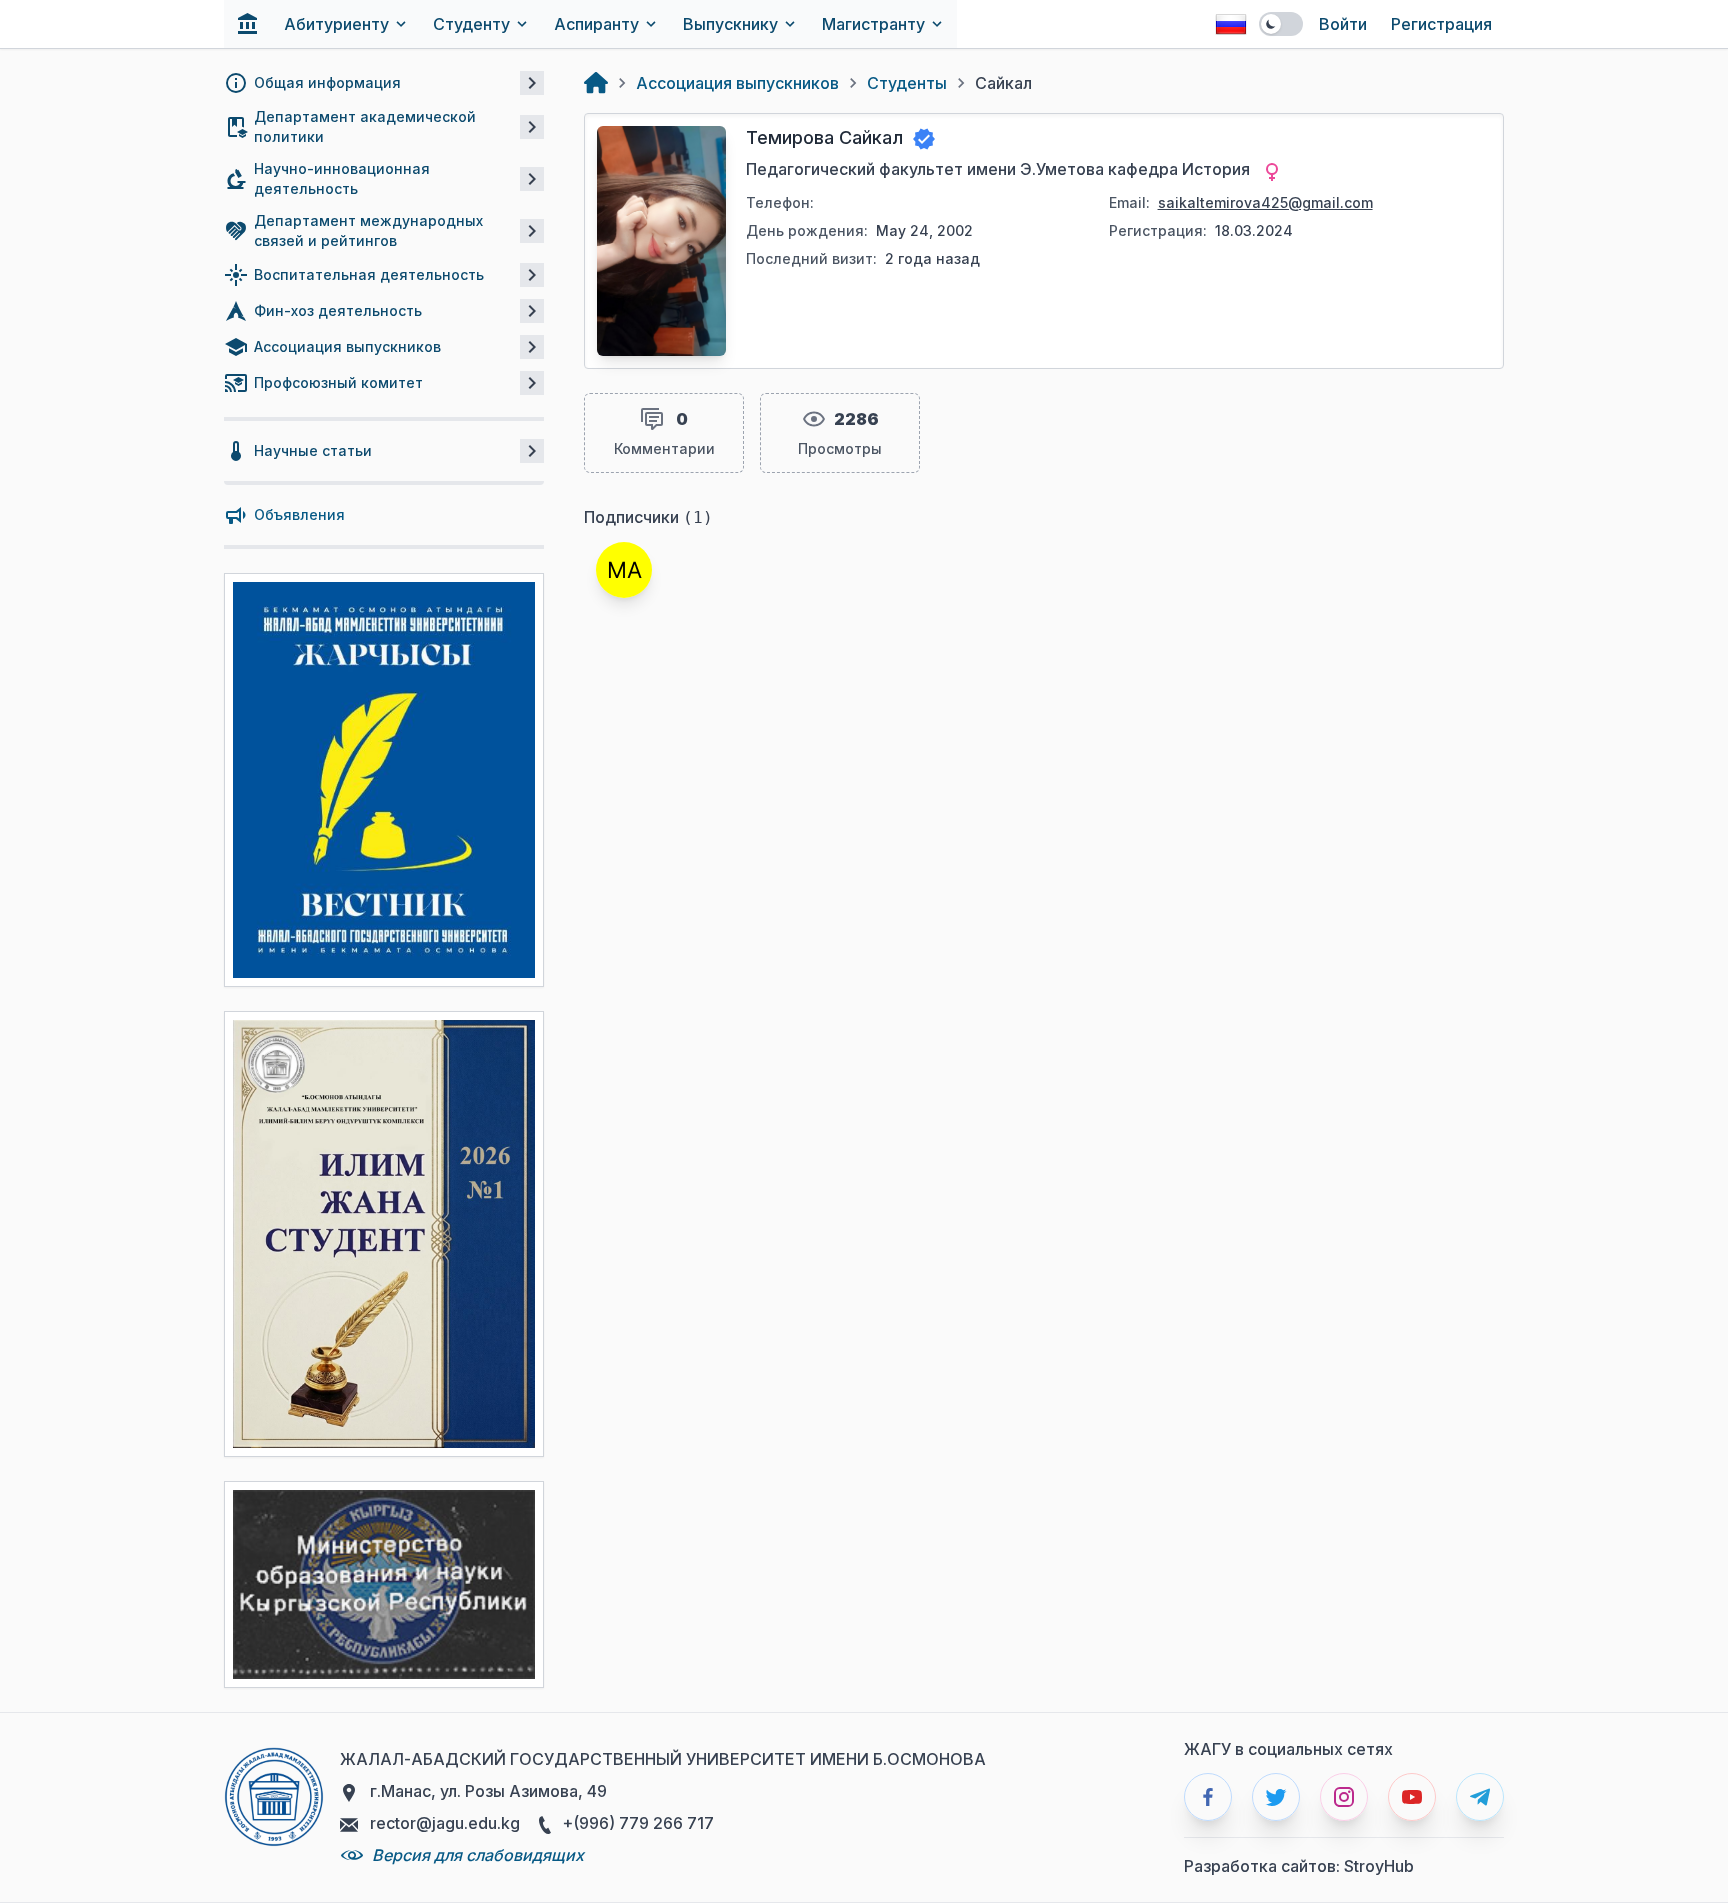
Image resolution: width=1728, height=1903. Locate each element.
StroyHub (1379, 1866)
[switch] (1281, 24)
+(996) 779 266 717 (636, 1823)
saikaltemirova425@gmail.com (1265, 202)
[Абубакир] (624, 570)
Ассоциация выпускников (737, 83)
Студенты (907, 83)
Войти (1343, 24)
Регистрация (1441, 24)
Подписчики (648, 517)
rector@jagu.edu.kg (443, 1823)
